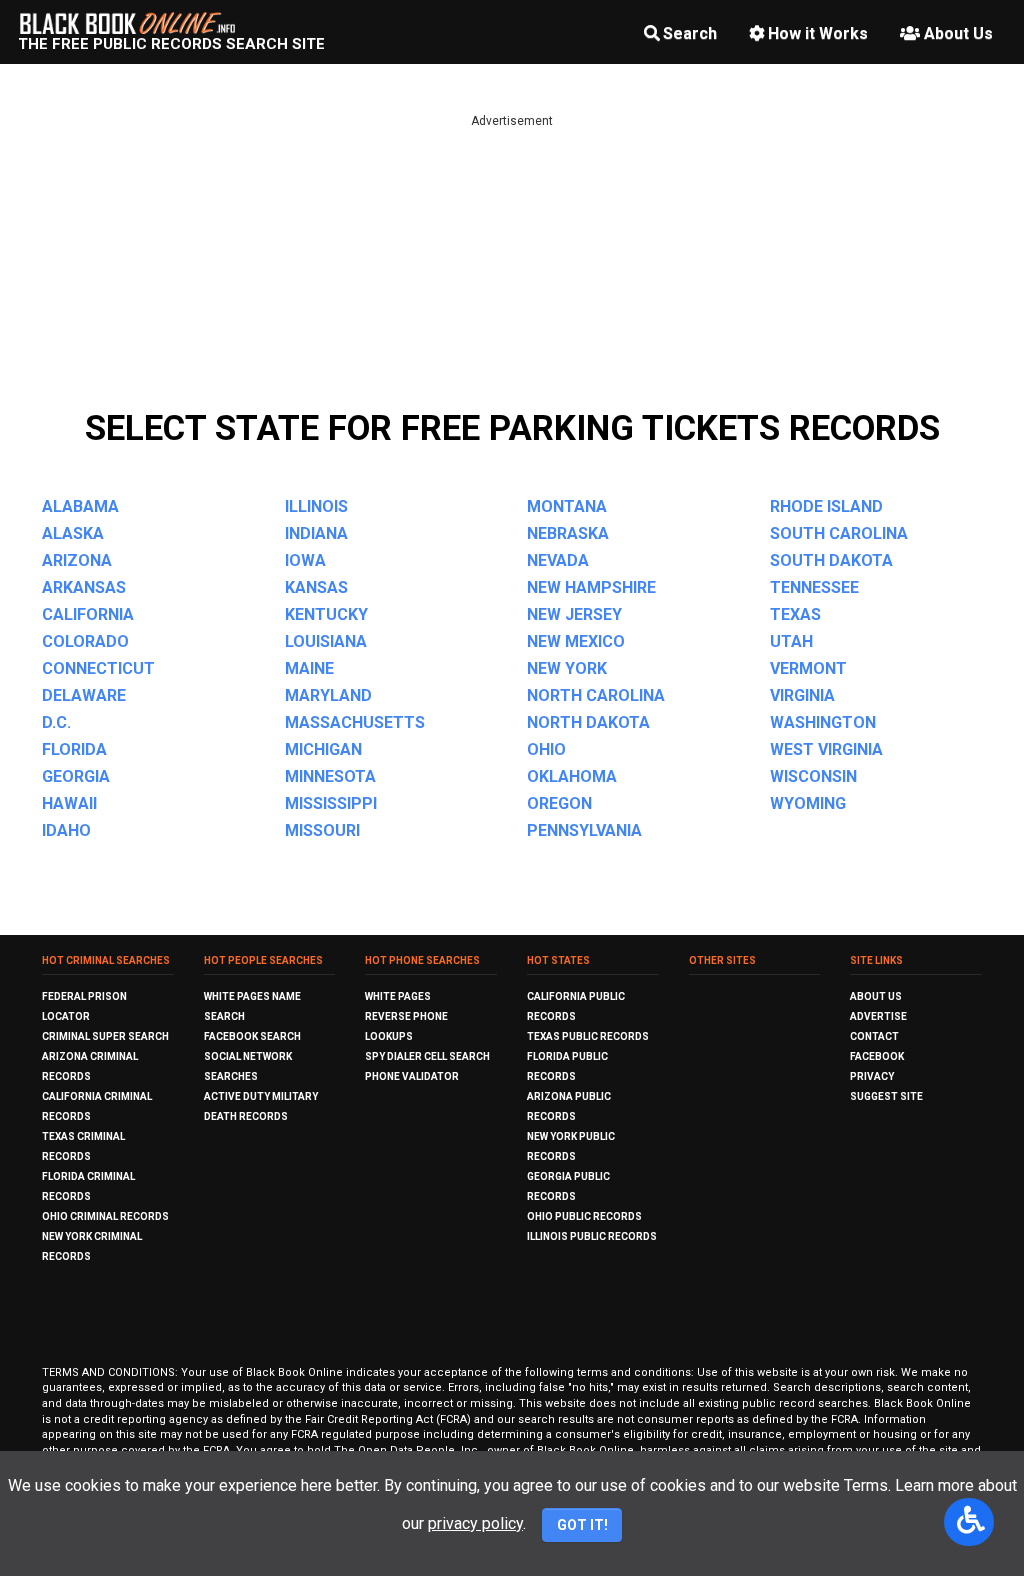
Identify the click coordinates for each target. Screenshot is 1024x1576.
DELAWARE (84, 695)
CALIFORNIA (88, 614)
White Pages (398, 996)
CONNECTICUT (98, 668)
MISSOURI (322, 830)
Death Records (246, 1116)
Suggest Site (886, 1096)
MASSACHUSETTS (355, 722)
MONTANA (567, 506)
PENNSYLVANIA (584, 830)
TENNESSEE (814, 587)
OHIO (546, 749)
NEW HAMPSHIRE (591, 587)
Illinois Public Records (592, 1236)
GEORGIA (76, 776)
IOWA (305, 560)
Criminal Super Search (105, 1036)
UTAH (791, 641)
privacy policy (475, 1523)
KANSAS (316, 587)
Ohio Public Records (584, 1216)
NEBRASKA (568, 533)
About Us (958, 33)
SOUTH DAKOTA (831, 560)
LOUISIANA (326, 641)
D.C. (56, 722)
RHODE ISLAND (826, 506)
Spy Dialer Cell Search (427, 1056)
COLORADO (85, 641)
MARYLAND (328, 695)
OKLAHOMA (572, 776)
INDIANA (316, 533)
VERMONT (808, 668)
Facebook (877, 1056)
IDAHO (66, 830)
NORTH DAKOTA (588, 722)
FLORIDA (74, 749)
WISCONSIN (813, 776)
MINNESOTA (330, 776)
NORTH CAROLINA (596, 695)
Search (690, 33)
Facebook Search (252, 1036)
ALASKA (73, 533)
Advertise (878, 1016)
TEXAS (795, 614)
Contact (874, 1036)
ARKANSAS (84, 587)
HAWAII (69, 803)
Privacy (872, 1076)
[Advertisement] (512, 270)
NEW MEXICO (576, 641)
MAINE (309, 668)
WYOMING (808, 803)
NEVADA (558, 560)
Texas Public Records (588, 1036)
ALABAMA (80, 506)
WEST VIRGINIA (826, 749)
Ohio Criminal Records (105, 1216)
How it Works (818, 33)
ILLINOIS (316, 506)
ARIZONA (77, 560)
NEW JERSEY (574, 614)
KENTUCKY (326, 614)
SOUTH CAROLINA (839, 533)
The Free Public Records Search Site (171, 44)
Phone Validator (412, 1076)
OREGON (559, 803)
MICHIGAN (323, 749)
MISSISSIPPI (331, 803)
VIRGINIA (802, 695)
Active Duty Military (261, 1096)
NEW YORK (567, 668)
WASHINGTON (823, 722)
